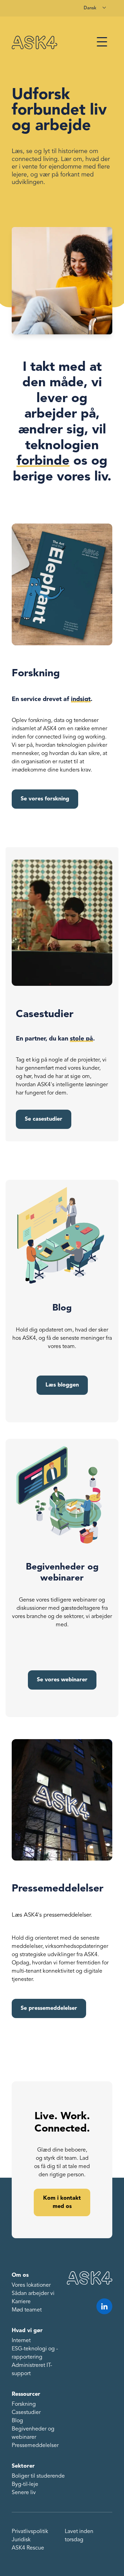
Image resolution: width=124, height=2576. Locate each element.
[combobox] (95, 8)
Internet (21, 2341)
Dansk (90, 8)
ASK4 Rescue (28, 2548)
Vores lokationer (31, 2285)
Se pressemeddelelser (49, 2008)
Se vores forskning (45, 799)
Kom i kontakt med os (62, 2202)
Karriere (21, 2302)
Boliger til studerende (38, 2476)
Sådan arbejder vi (33, 2294)
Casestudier (26, 2413)
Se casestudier (44, 1119)
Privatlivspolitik (30, 2532)
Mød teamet (27, 2310)
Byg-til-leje (25, 2485)
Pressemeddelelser (35, 2446)
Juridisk (21, 2540)
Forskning (24, 2404)
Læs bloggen (62, 1385)
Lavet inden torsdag (79, 2536)
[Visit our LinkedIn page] (104, 2306)
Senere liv (24, 2493)
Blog (17, 2421)
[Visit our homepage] (34, 42)
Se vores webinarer (62, 1680)
